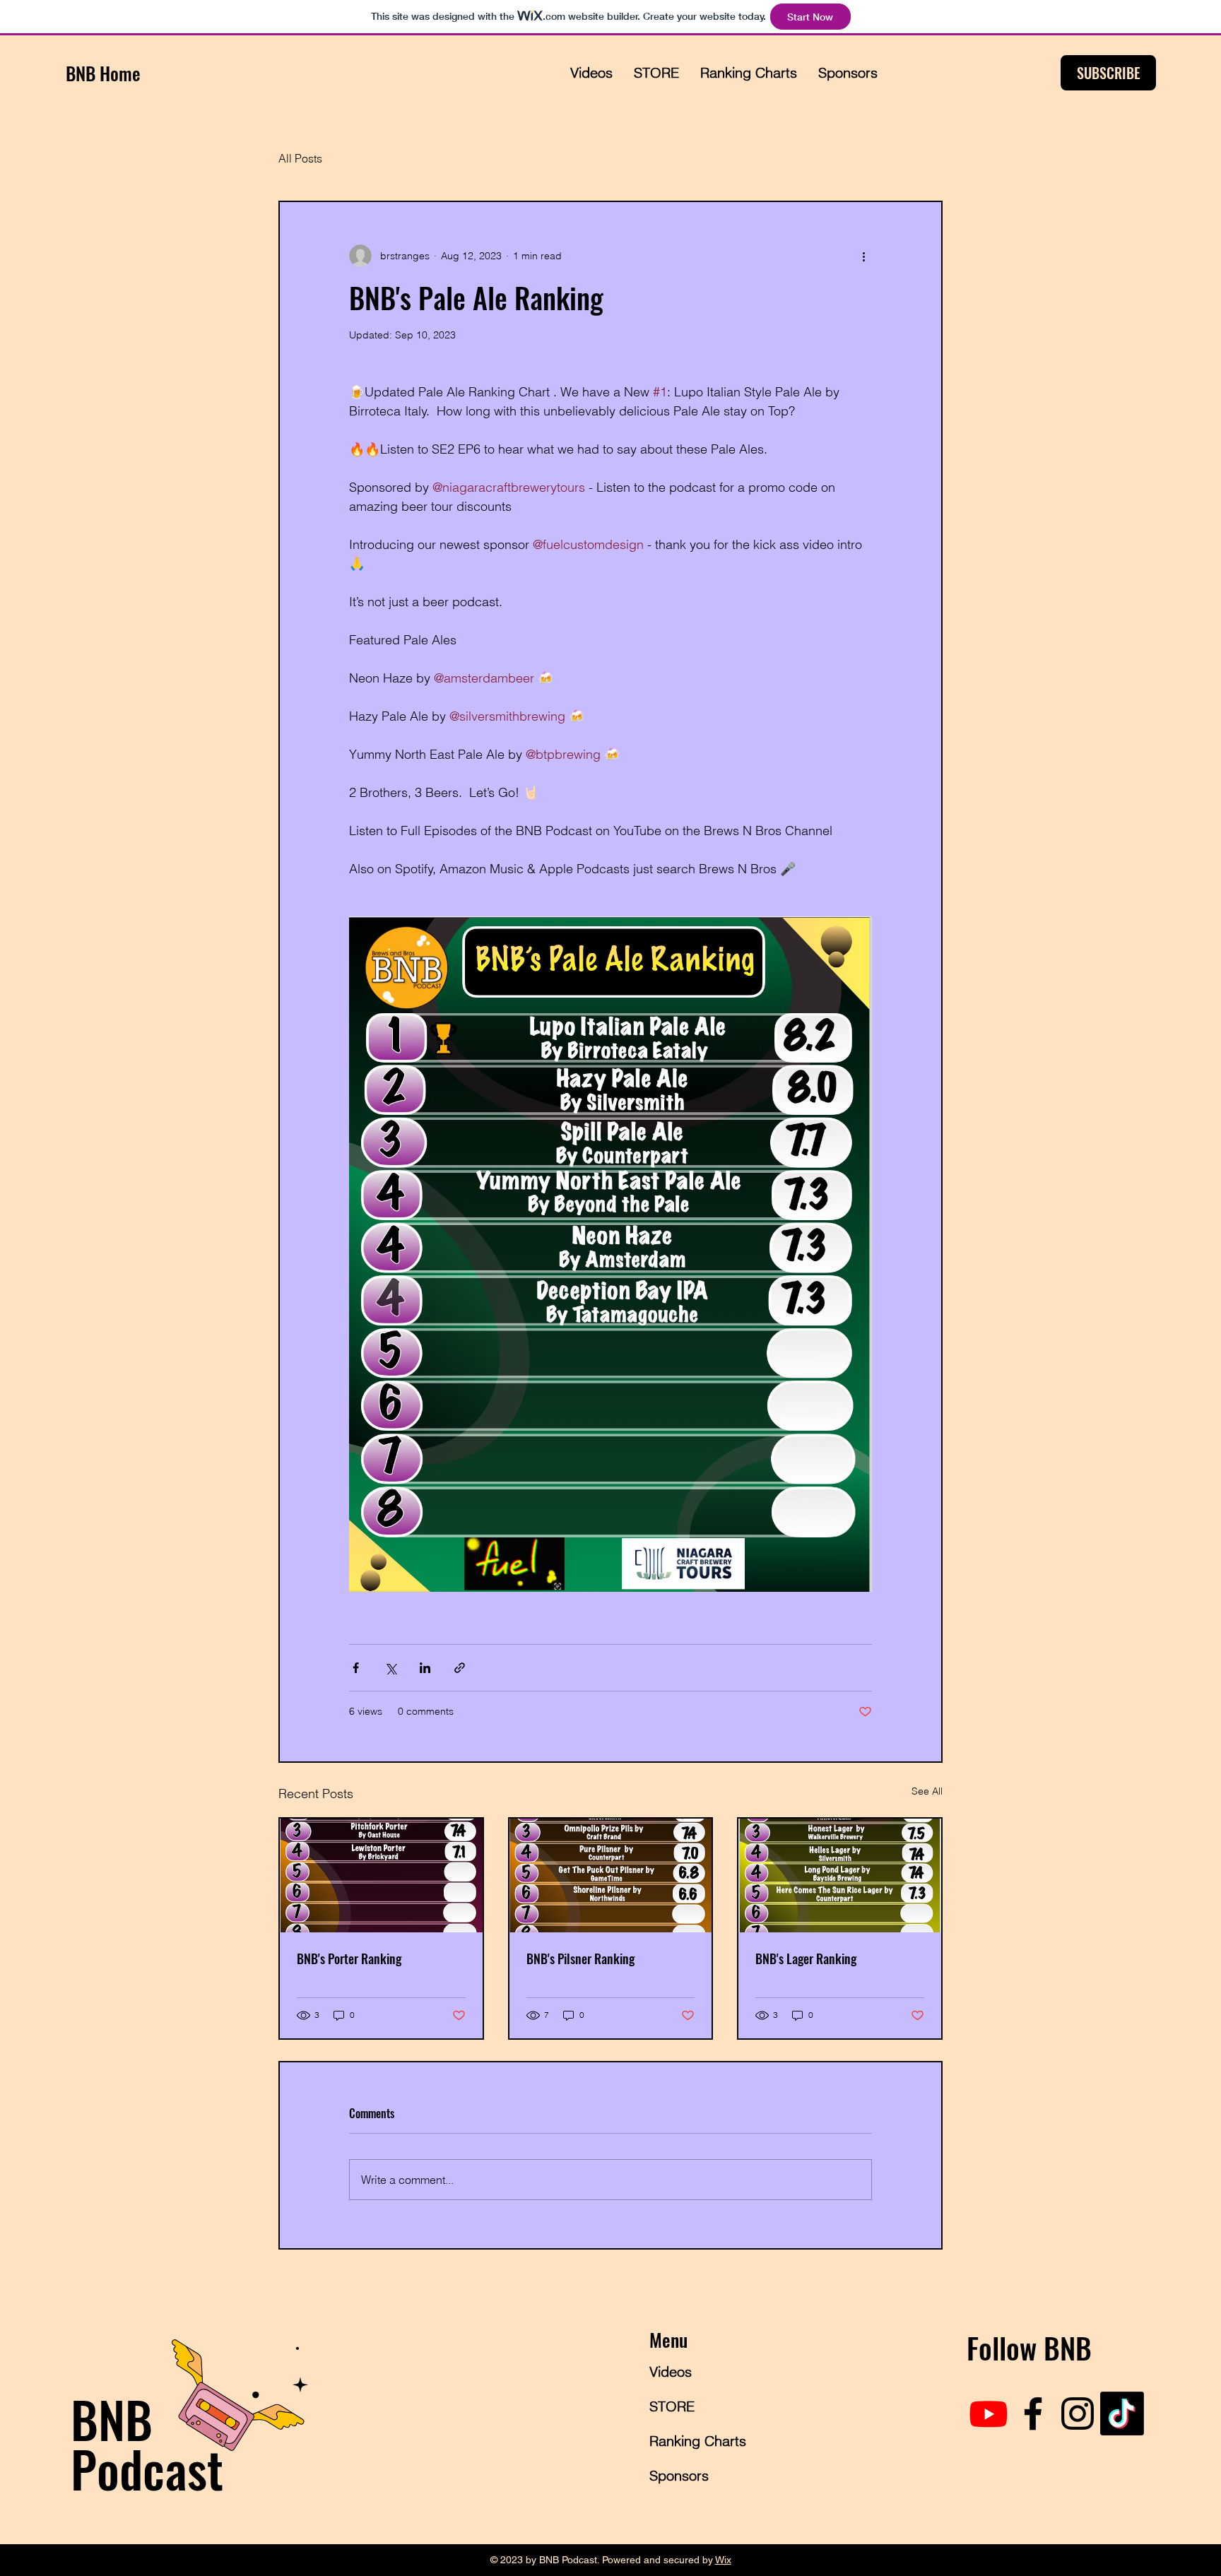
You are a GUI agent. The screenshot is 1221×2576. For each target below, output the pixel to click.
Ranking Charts (698, 2441)
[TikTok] (1122, 2413)
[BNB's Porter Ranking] (381, 1875)
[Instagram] (1078, 2413)
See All (927, 1791)
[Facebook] (1033, 2413)
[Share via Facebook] (356, 1668)
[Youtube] (989, 2413)
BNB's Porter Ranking (349, 1958)
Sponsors (679, 2475)
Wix (723, 2560)
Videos (671, 2371)
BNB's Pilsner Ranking (580, 1958)
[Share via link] (460, 1668)
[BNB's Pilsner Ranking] (611, 1875)
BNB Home (103, 73)
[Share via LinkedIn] (425, 1668)
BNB (112, 2418)
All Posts (300, 158)
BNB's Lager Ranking (806, 1958)
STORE (672, 2406)
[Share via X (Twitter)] (390, 1668)
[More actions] (863, 256)
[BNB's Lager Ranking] (840, 1875)
